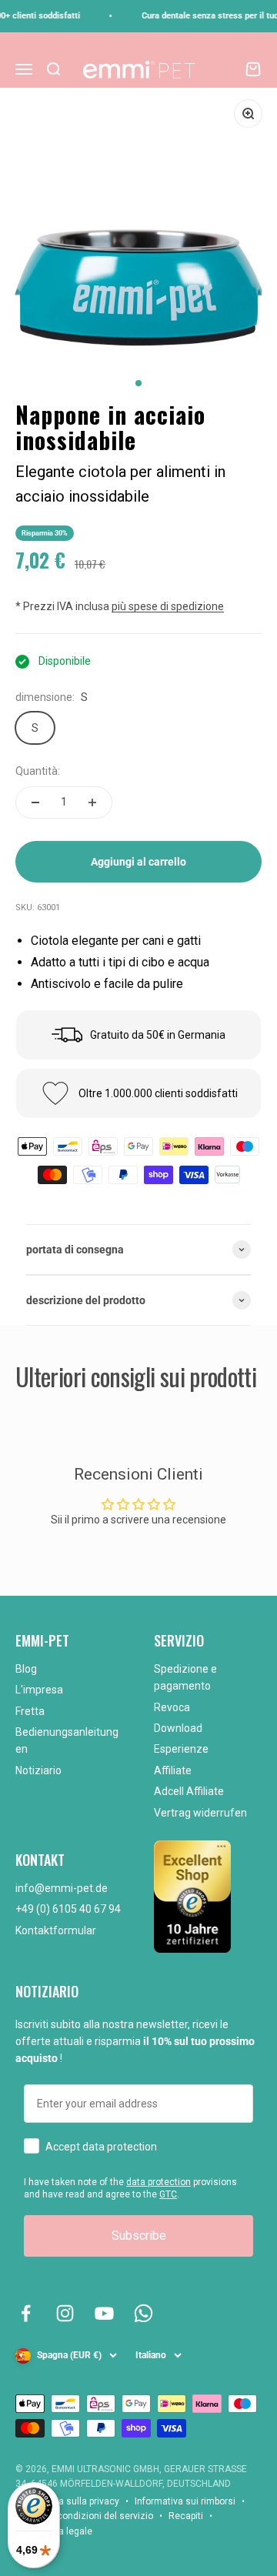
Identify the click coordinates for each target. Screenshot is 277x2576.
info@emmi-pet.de (62, 1888)
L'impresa (39, 1690)
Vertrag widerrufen (200, 1813)
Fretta (30, 1711)
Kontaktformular (56, 1930)
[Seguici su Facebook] (26, 2313)
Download (178, 1728)
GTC (168, 2194)
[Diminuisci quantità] (35, 802)
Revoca (172, 1707)
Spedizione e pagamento (185, 1677)
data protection (159, 2182)
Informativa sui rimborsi (185, 2501)
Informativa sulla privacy (67, 2501)
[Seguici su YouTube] (104, 2313)
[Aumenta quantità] (92, 802)
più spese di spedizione (168, 606)
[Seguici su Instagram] (65, 2313)
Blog (26, 1669)
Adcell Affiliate (189, 1791)
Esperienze (181, 1749)
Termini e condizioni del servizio (84, 2516)
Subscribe (139, 2236)
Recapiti (186, 2516)
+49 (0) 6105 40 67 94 (68, 1909)
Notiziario (38, 1770)
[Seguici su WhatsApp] (144, 2313)
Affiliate (173, 1770)
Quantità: (38, 771)
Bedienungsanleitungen (67, 1740)
